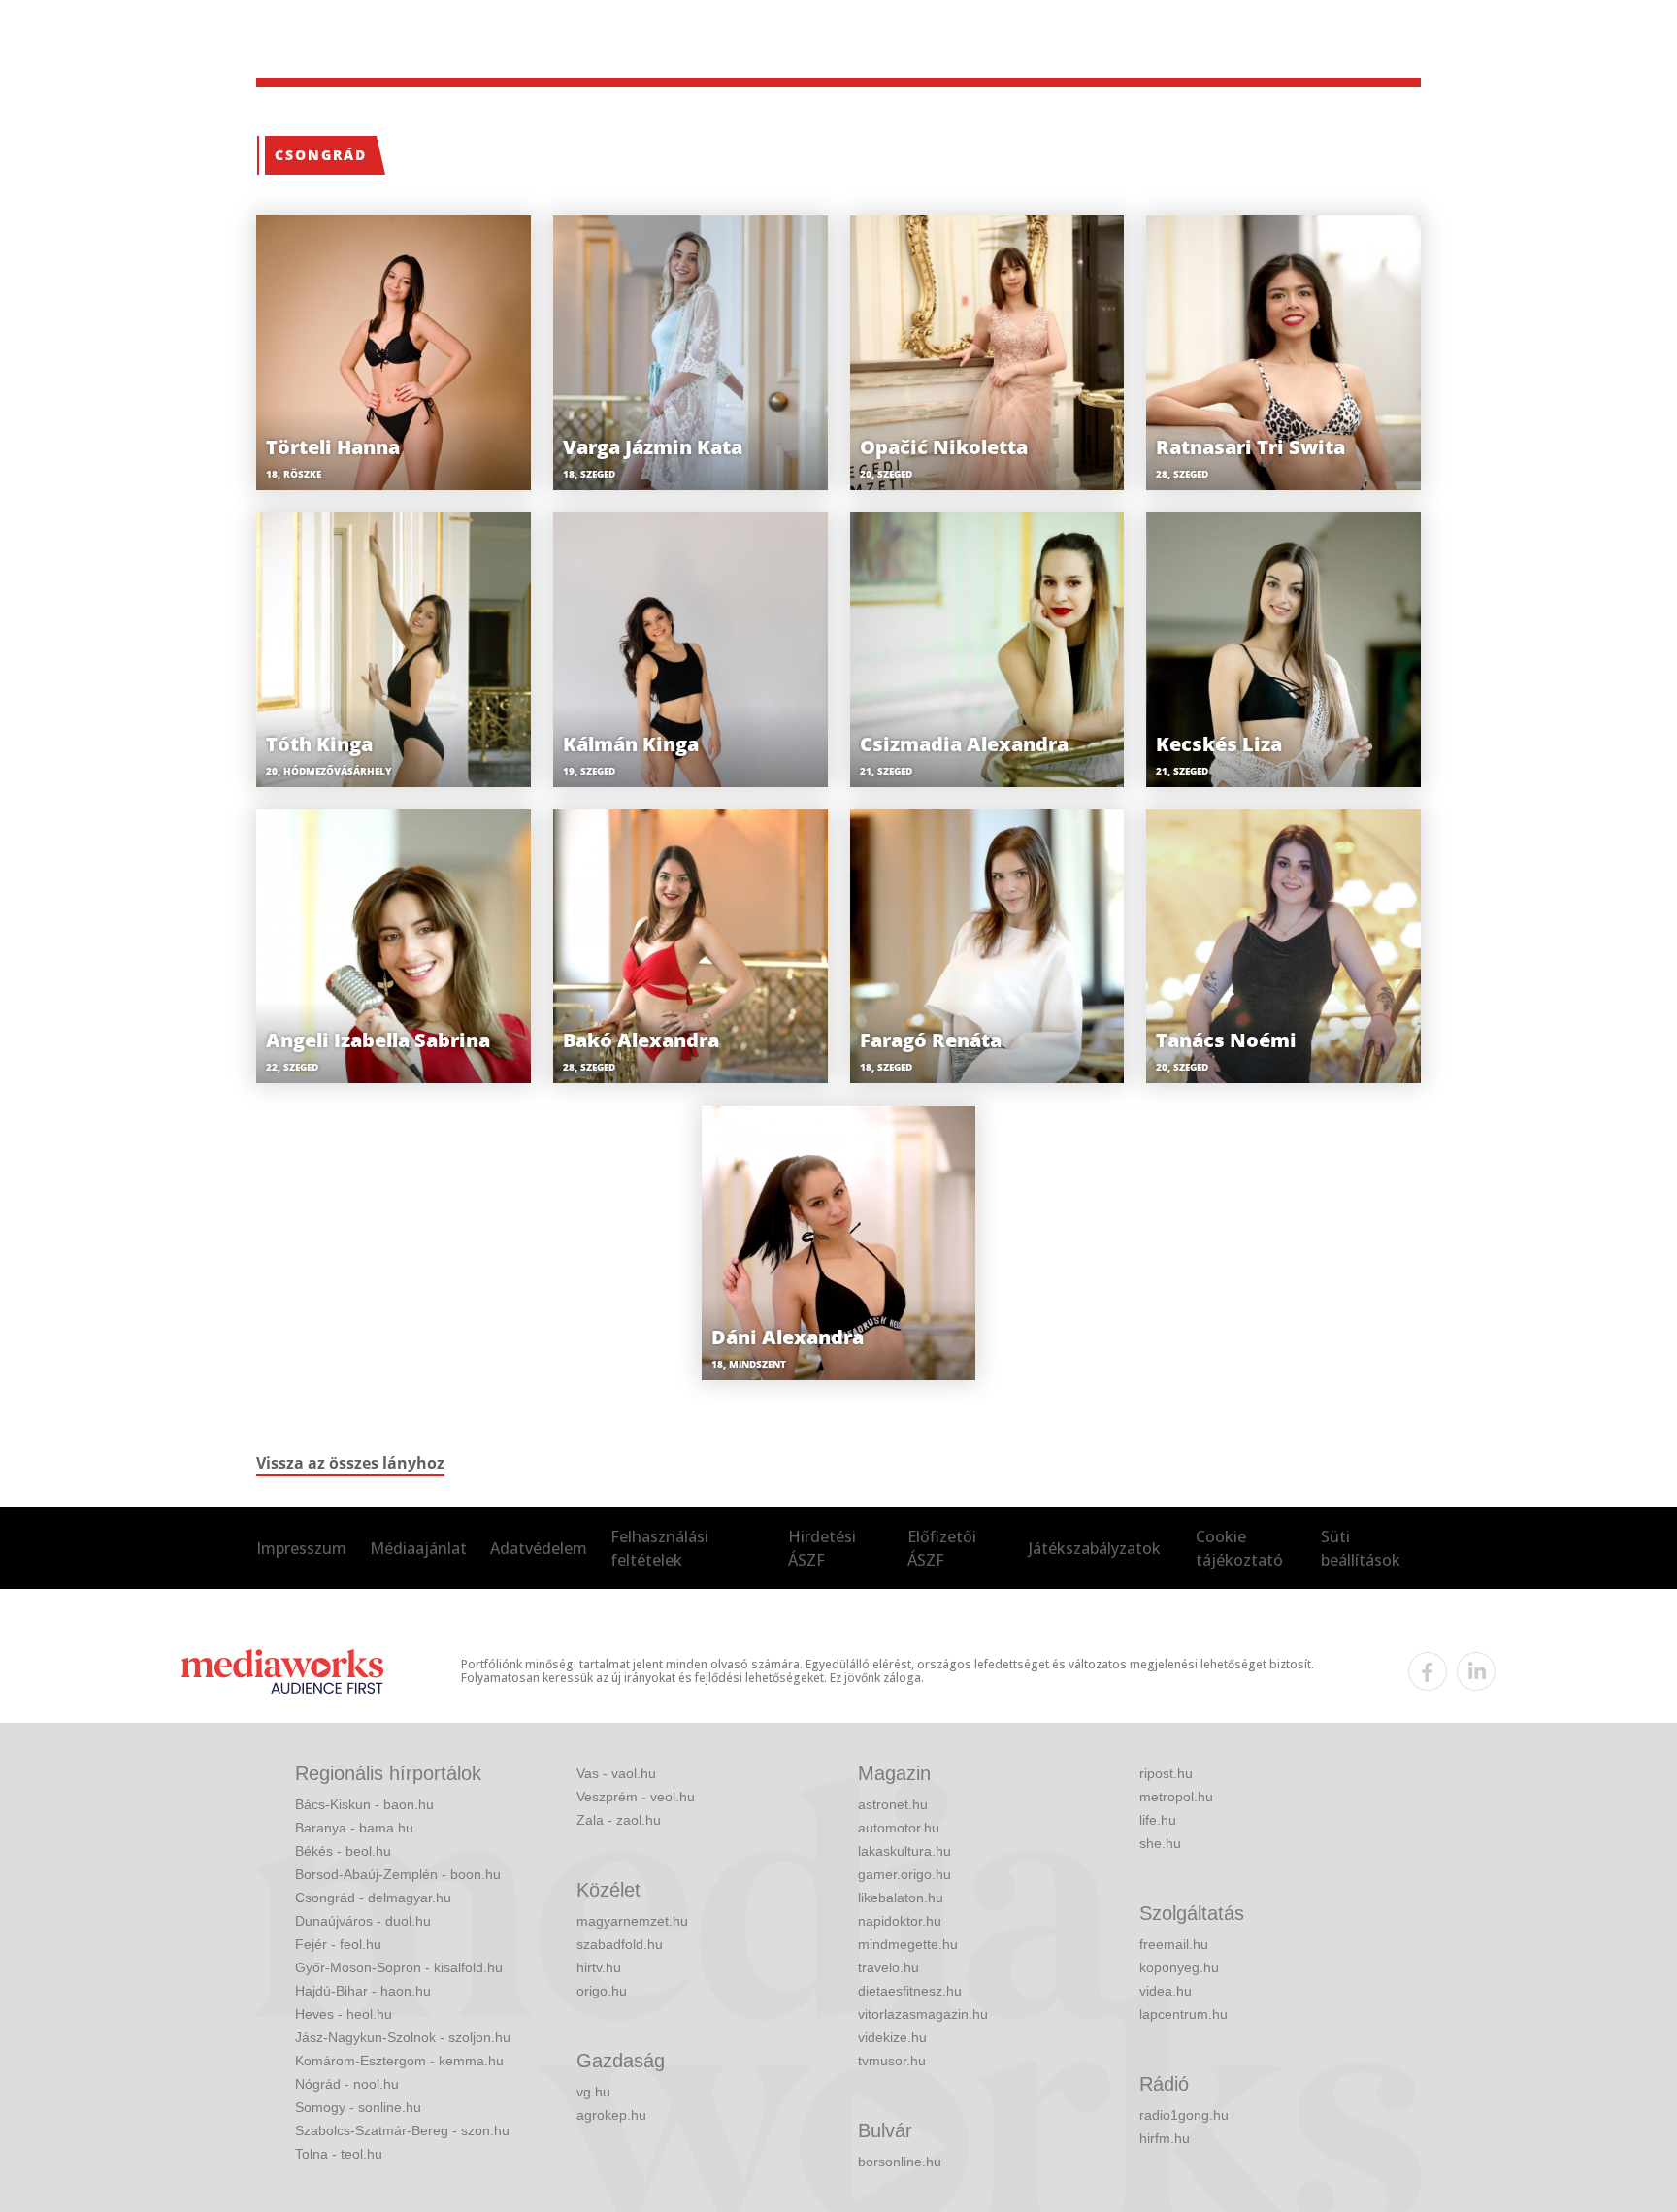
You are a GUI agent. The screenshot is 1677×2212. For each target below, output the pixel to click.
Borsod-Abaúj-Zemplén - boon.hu (398, 1874)
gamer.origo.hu (904, 1874)
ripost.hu (1166, 1773)
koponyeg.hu (1179, 1967)
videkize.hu (892, 2037)
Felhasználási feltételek (659, 1548)
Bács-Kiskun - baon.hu (364, 1804)
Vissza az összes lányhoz (350, 1463)
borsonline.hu (900, 2162)
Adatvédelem (539, 1548)
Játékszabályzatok (1095, 1548)
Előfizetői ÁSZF (942, 1548)
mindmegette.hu (908, 1944)
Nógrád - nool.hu (347, 2084)
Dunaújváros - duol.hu (363, 1921)
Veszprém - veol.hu (636, 1797)
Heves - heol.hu (344, 2014)
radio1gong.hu (1184, 2115)
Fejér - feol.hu (338, 1944)
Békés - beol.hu (343, 1851)
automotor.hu (899, 1828)
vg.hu (593, 2092)
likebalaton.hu (901, 1898)
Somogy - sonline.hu (358, 2107)
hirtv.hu (599, 1967)
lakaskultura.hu (904, 1851)
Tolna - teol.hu (339, 2154)
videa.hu (1166, 1991)
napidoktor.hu (900, 1921)
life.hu (1158, 1820)
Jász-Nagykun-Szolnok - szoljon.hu (403, 2037)
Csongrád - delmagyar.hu (373, 1898)
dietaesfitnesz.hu (910, 1991)
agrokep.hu (611, 2115)
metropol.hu (1176, 1797)
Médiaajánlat (418, 1548)
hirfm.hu (1165, 2138)
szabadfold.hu (620, 1944)
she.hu (1160, 1843)
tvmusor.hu (892, 2061)
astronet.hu (893, 1804)
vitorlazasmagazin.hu (923, 2014)
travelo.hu (888, 1967)
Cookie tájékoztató (1239, 1548)
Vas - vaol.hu (616, 1773)
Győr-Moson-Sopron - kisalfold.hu (399, 1967)
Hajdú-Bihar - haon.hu (363, 1991)
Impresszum (301, 1548)
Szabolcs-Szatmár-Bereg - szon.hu (402, 2130)
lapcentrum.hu (1184, 2014)
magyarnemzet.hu (632, 1921)
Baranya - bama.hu (354, 1828)
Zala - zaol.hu (619, 1820)
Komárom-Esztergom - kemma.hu (399, 2061)
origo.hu (602, 1991)
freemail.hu (1174, 1944)
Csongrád (321, 155)
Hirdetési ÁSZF (822, 1548)
